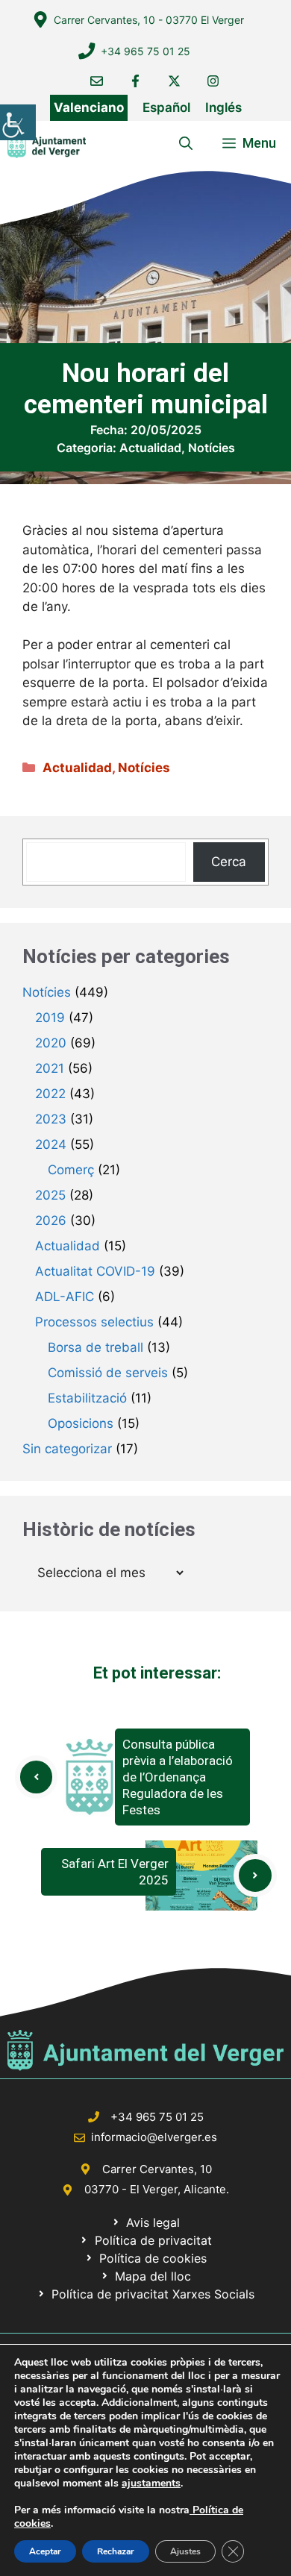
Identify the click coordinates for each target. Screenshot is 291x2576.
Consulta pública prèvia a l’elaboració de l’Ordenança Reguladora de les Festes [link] (178, 1777)
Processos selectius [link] (94, 1322)
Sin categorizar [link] (67, 1449)
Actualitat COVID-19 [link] (95, 1271)
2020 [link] (51, 1043)
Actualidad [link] (150, 448)
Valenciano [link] (89, 107)
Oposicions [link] (81, 1423)
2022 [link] (50, 1094)
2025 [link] (50, 1195)
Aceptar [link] (45, 2551)
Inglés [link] (223, 107)
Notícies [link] (212, 448)
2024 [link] (51, 1144)
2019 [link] (50, 1018)
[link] (18, 122)
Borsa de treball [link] (96, 1347)
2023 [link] (51, 1119)
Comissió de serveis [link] (108, 1373)
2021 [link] (50, 1068)
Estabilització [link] (87, 1398)
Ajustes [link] (185, 2551)
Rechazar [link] (116, 2551)
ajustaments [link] (151, 2483)
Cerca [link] (229, 862)
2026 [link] (51, 1220)
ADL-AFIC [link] (65, 1297)
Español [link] (166, 107)
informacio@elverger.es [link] (154, 2137)
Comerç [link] (71, 1170)
